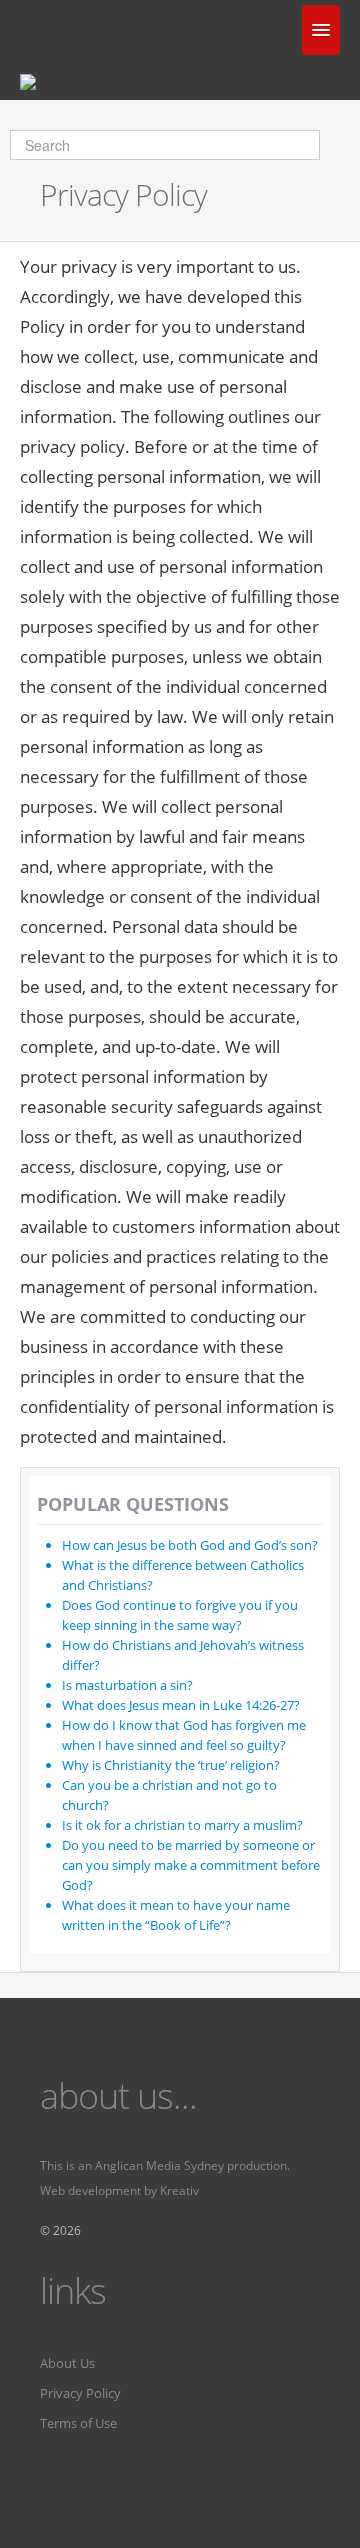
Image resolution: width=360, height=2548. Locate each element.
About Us (67, 2363)
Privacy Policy (80, 2393)
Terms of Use (78, 2423)
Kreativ (179, 2190)
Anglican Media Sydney (159, 2165)
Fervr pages (267, 2190)
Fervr (216, 2190)
